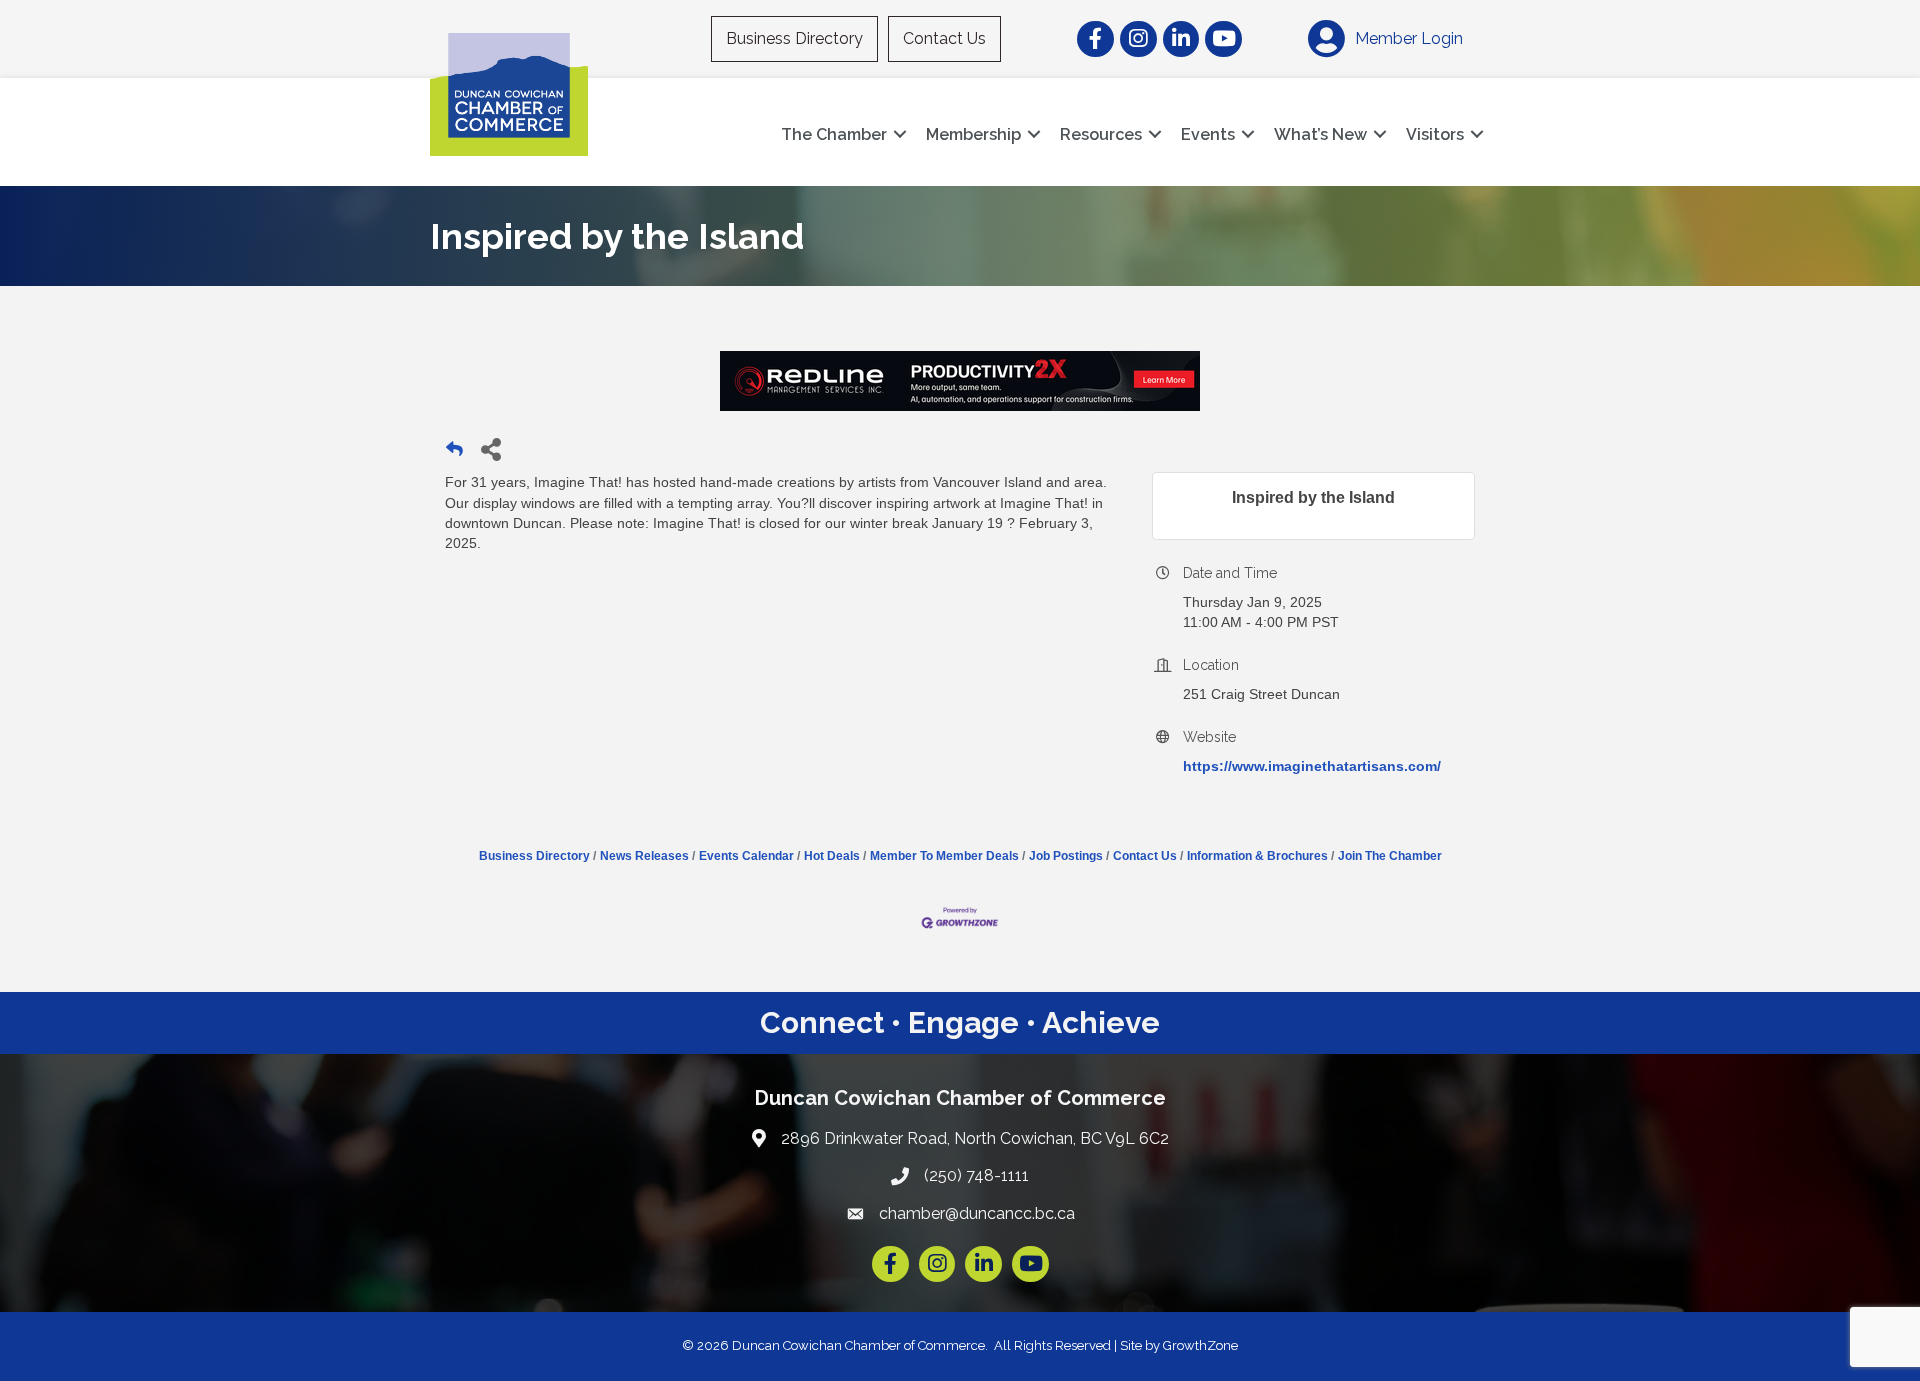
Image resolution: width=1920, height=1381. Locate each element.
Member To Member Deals (944, 856)
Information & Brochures (1257, 856)
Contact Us (944, 38)
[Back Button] (454, 454)
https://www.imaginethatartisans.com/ (1312, 766)
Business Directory (794, 38)
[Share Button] (490, 448)
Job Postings (1066, 856)
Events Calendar (746, 856)
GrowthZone (1200, 1345)
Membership (973, 134)
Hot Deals (832, 856)
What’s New (1320, 134)
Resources (1101, 134)
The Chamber (834, 134)
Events (1208, 134)
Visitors (1435, 134)
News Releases (644, 856)
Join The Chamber (1390, 856)
